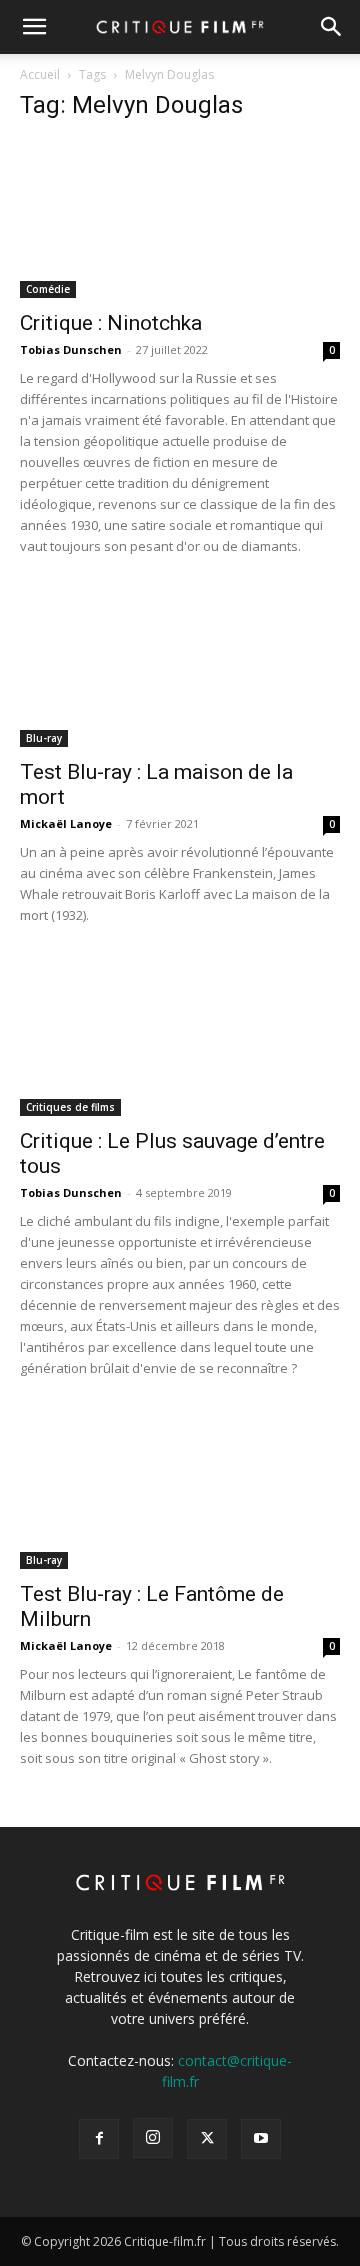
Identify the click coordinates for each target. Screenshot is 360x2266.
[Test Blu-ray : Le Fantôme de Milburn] (180, 1490)
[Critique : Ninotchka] (180, 219)
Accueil (40, 74)
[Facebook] (99, 2139)
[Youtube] (261, 2139)
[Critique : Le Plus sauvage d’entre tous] (180, 1037)
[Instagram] (153, 2138)
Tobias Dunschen (71, 349)
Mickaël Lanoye (66, 823)
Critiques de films (70, 1107)
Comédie (48, 289)
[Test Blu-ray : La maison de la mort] (180, 668)
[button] (34, 27)
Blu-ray (44, 738)
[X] (207, 2139)
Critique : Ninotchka (111, 323)
